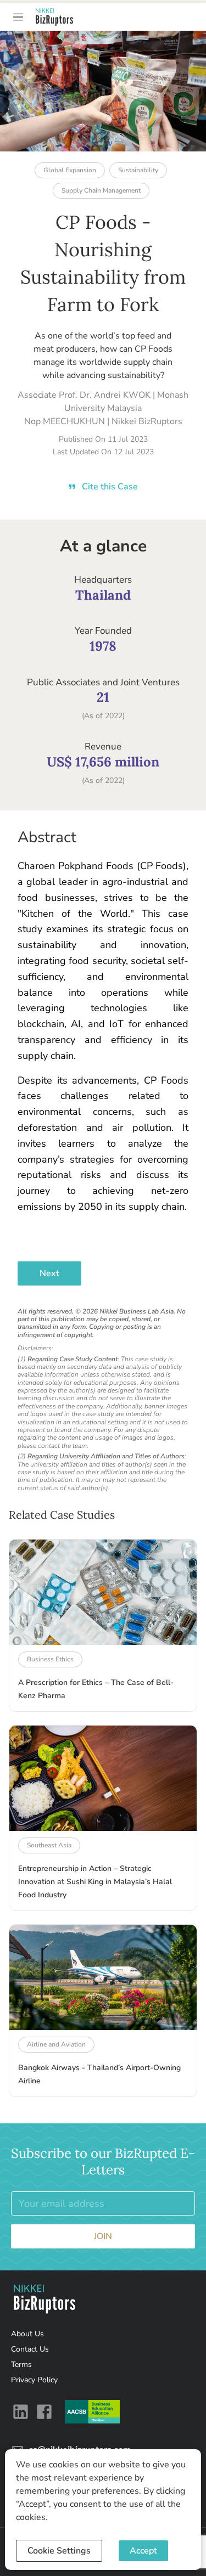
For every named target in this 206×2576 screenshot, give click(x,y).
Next (49, 1273)
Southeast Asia (49, 1845)
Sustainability (138, 170)
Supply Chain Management (101, 190)
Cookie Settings (59, 2551)
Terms (21, 2364)
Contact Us (30, 2349)
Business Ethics (50, 1659)
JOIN (103, 2236)
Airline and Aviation (56, 2044)
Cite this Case (110, 487)
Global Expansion (70, 170)
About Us (27, 2334)
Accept (143, 2551)
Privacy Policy (34, 2380)
